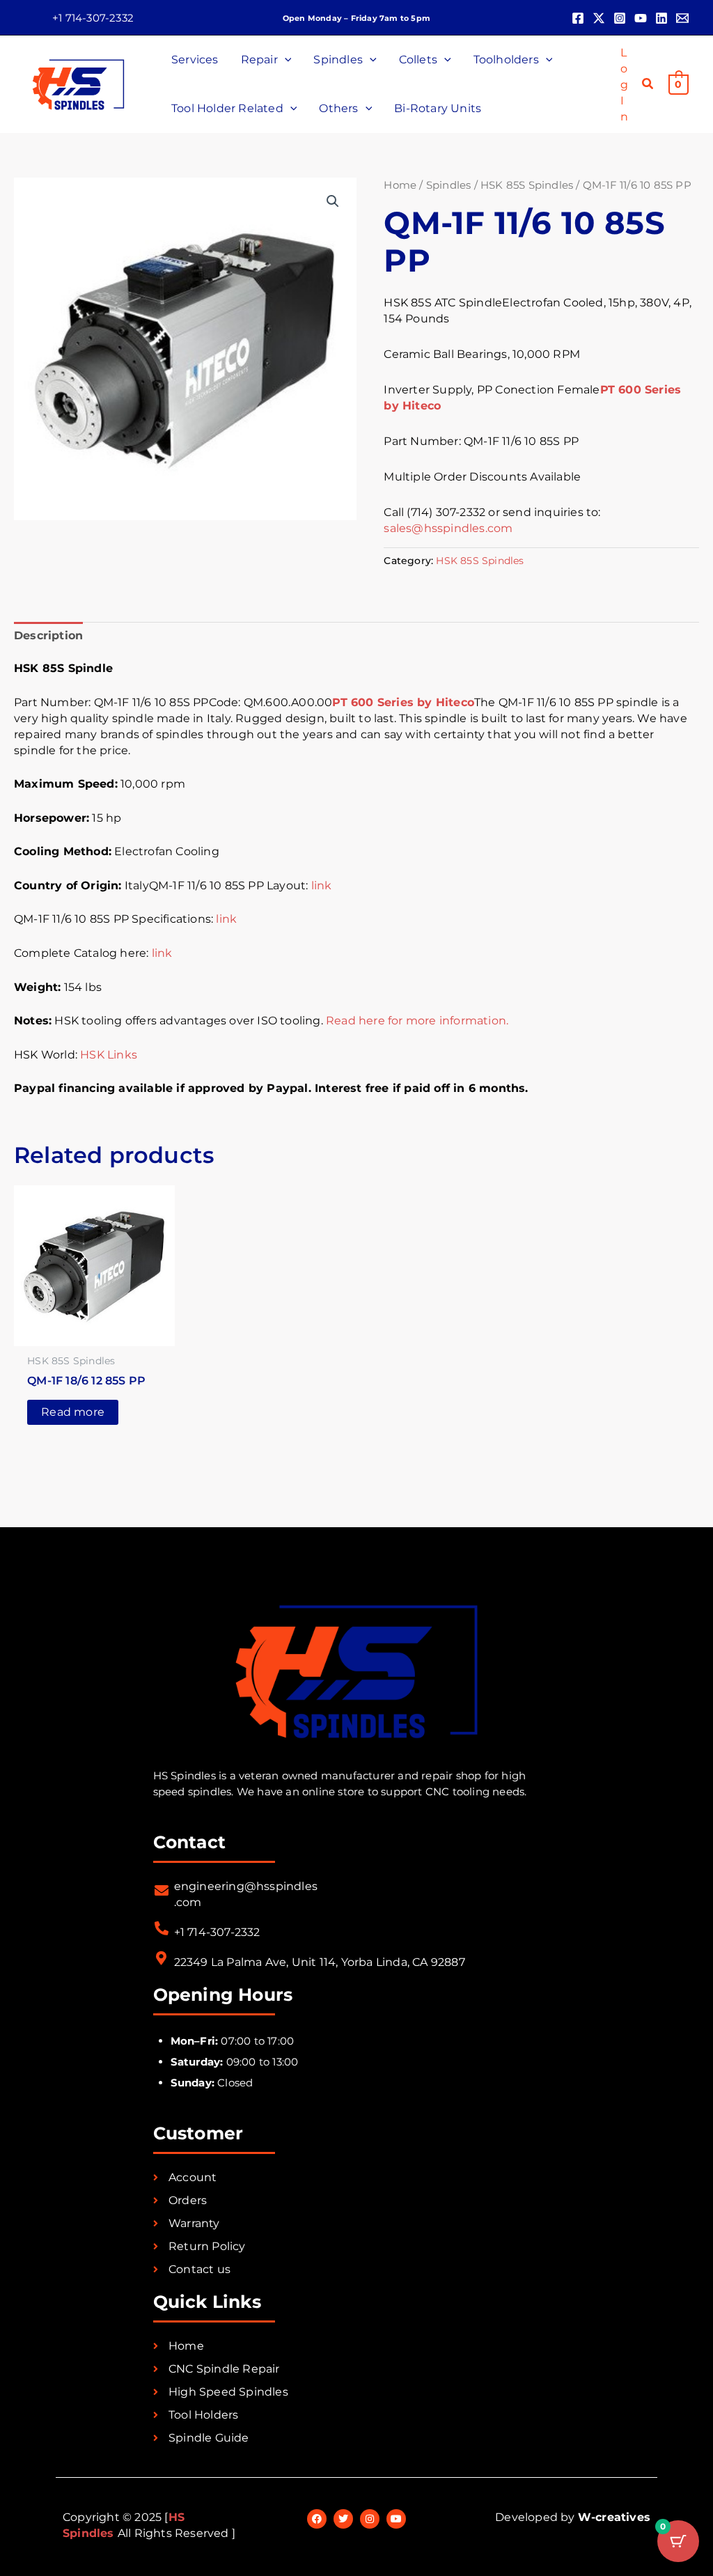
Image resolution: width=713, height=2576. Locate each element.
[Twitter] (599, 18)
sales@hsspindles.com (448, 528)
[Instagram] (620, 18)
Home (400, 185)
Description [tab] (48, 635)
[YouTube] (641, 18)
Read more (73, 1412)
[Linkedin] (661, 18)
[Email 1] (682, 18)
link (322, 885)
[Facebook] (578, 18)
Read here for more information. (417, 1021)
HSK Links (109, 1055)
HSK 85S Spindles (527, 185)
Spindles (449, 185)
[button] (93, 18)
